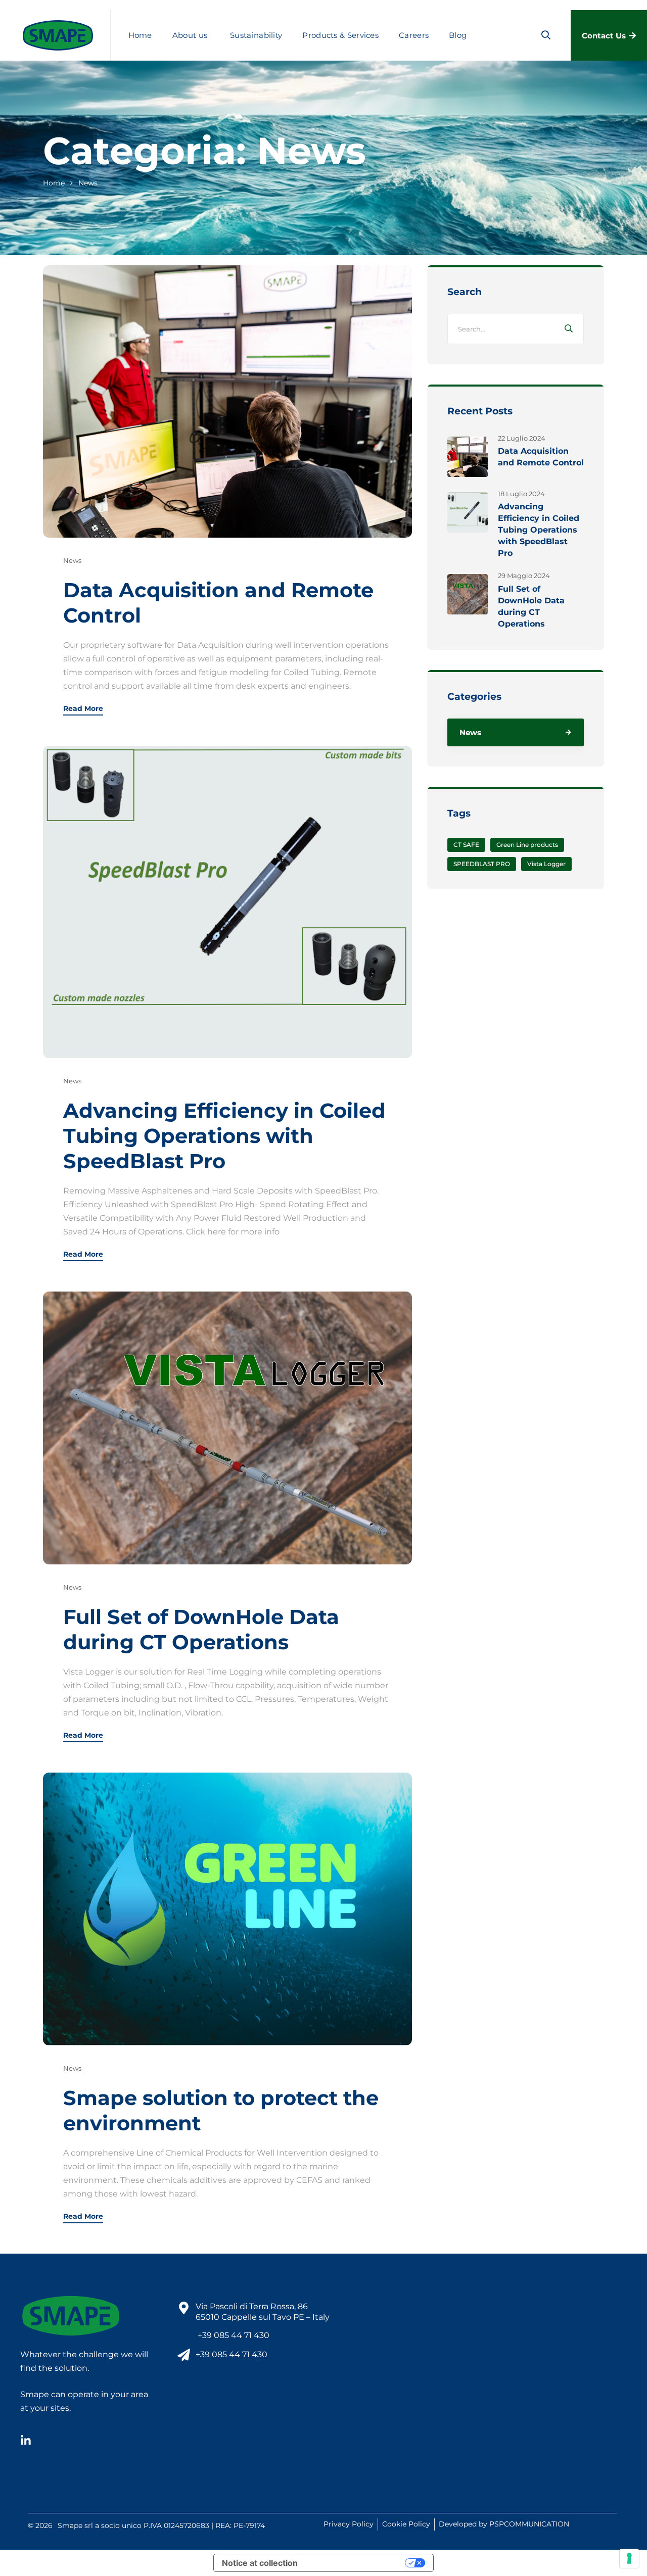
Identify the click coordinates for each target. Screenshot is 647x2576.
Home (140, 35)
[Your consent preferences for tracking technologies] (629, 2558)
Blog (458, 35)
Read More (83, 709)
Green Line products (527, 845)
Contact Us (604, 36)
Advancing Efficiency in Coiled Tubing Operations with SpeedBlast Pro (224, 1136)
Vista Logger (546, 864)
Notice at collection (260, 2563)
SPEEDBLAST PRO (482, 864)
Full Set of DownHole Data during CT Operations (201, 1629)
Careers (414, 35)
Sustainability (256, 35)
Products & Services (340, 35)
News (72, 560)
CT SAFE (466, 845)
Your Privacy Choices (356, 2563)
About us (190, 35)
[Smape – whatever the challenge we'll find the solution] (58, 35)
